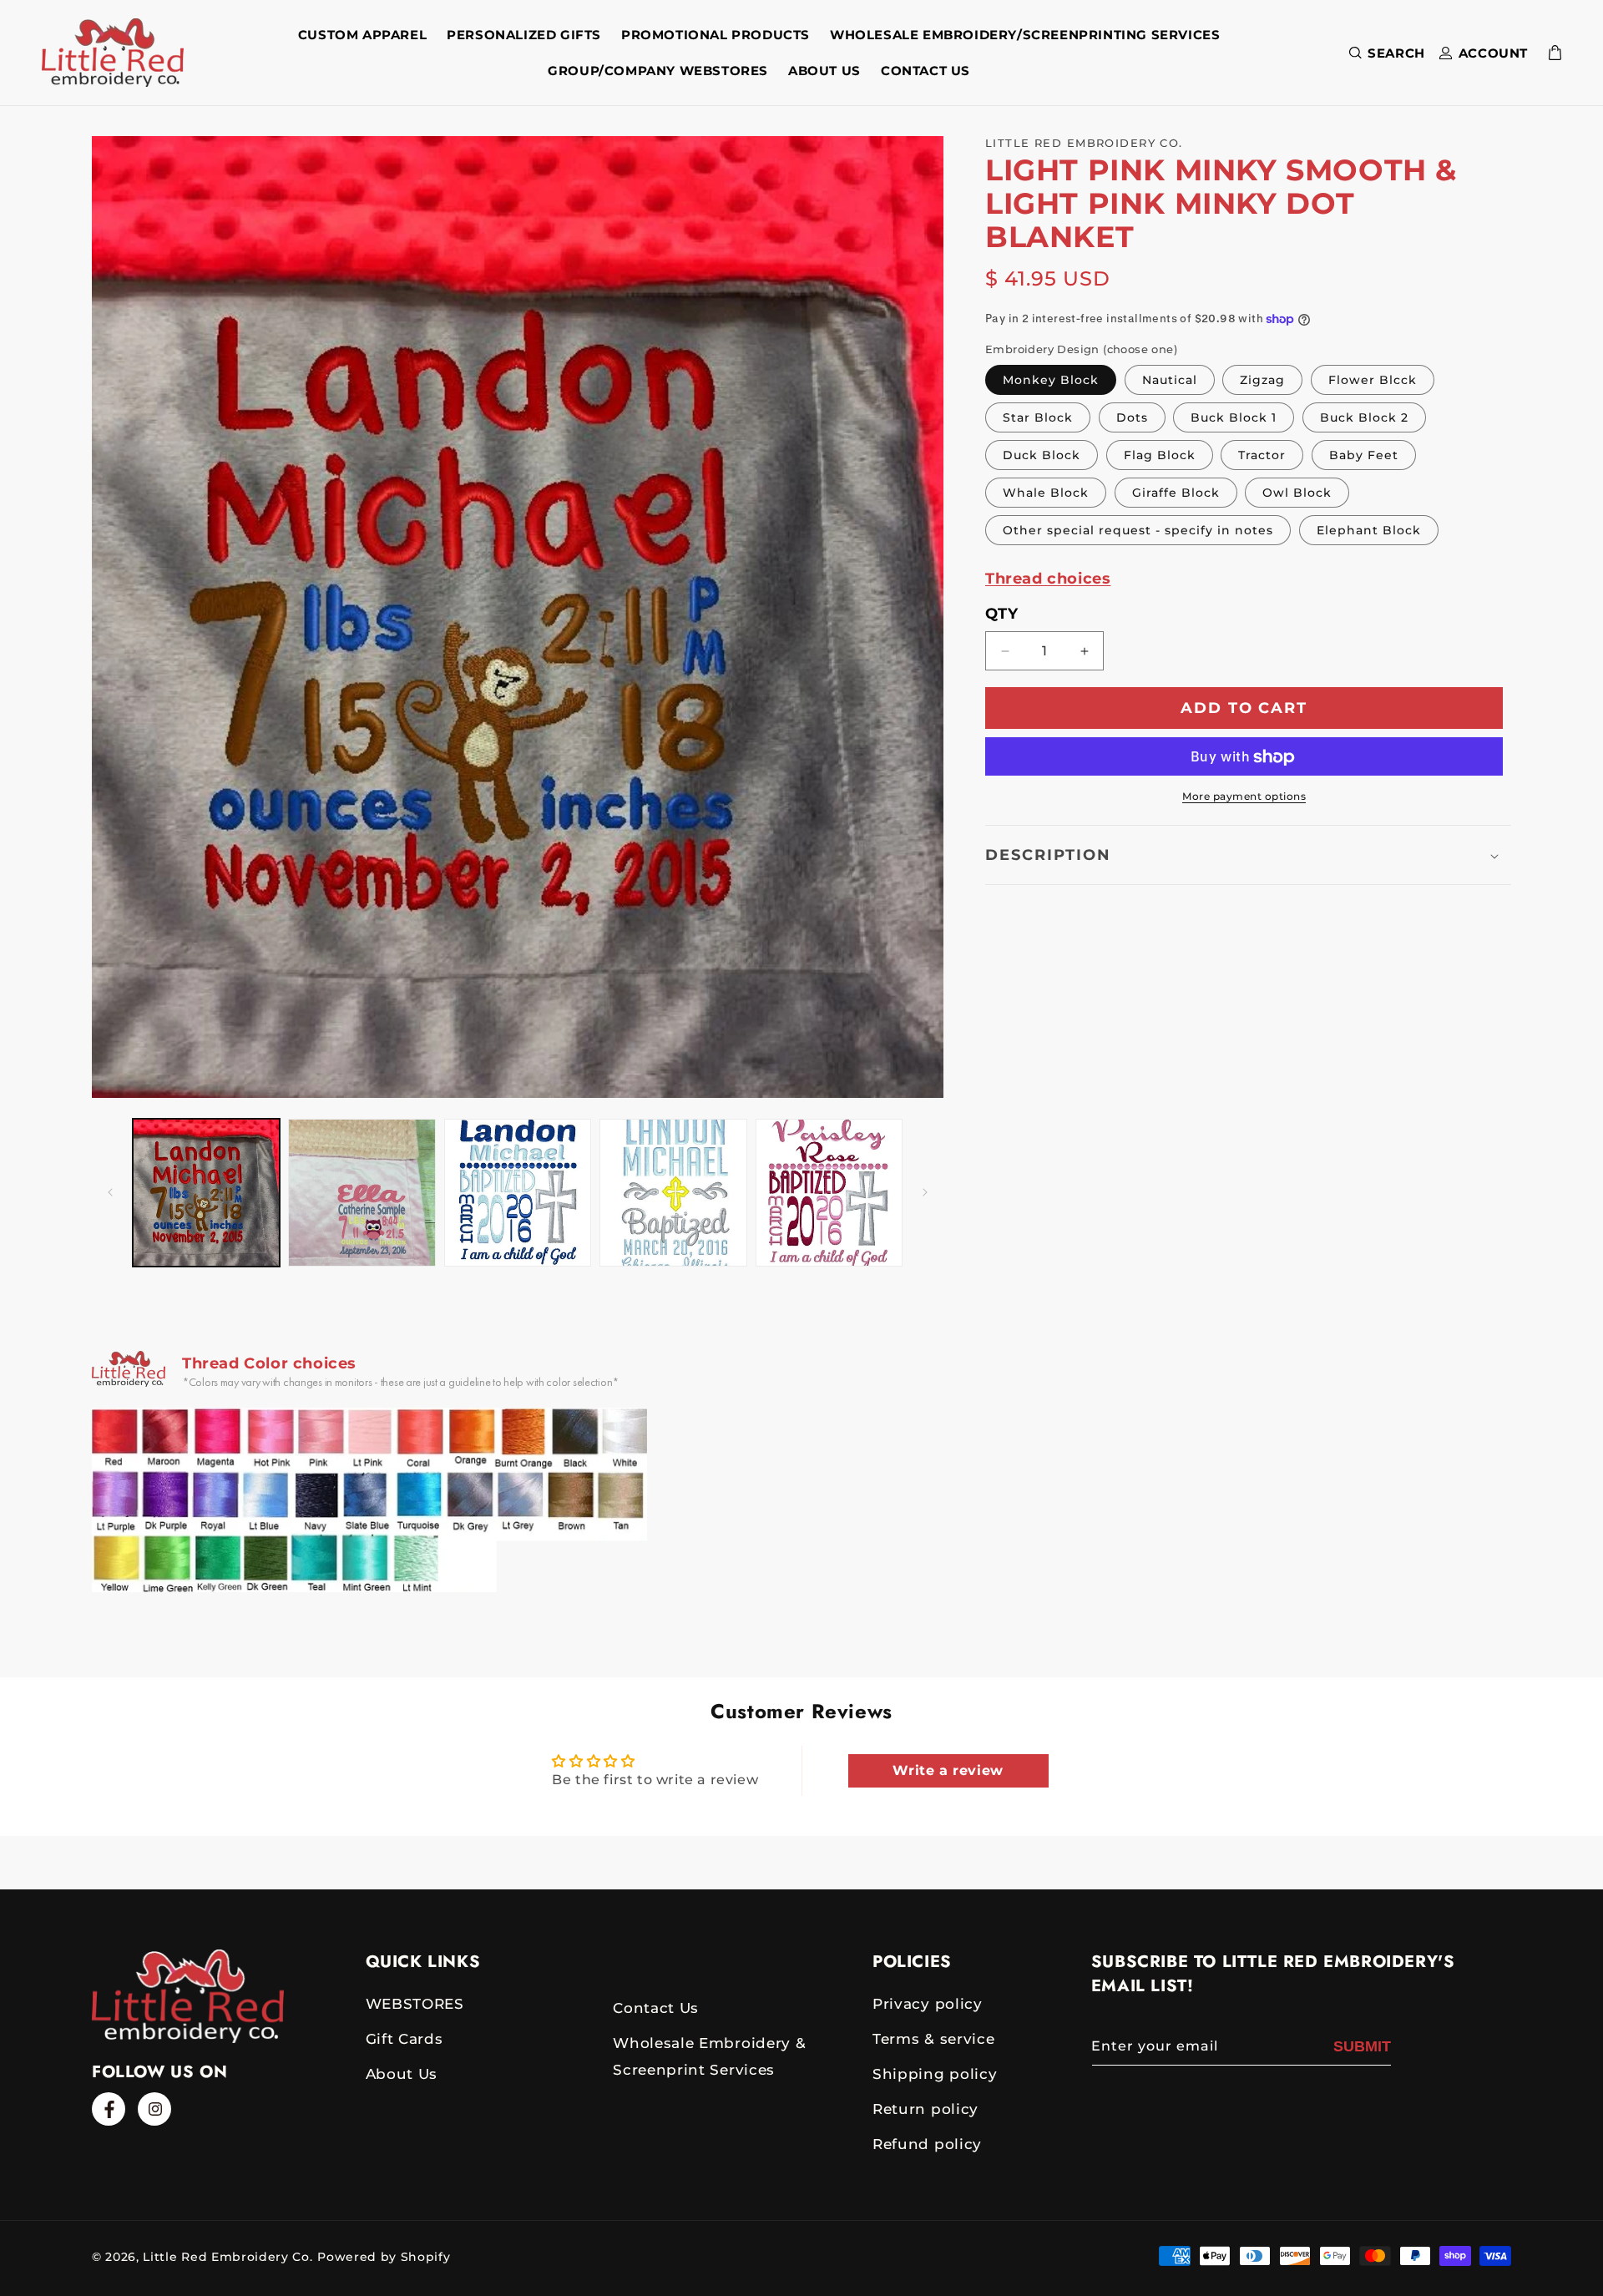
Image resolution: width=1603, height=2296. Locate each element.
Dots (1132, 418)
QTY (1001, 614)
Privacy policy (928, 2004)
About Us (402, 2074)
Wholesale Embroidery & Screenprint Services (709, 2056)
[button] (1384, 53)
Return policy (925, 2109)
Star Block (1038, 418)
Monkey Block (1051, 381)
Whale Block (1046, 493)
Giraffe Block (1176, 493)
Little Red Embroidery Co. (228, 2257)
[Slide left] (110, 1192)
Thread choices (1048, 579)
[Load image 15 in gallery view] (829, 1192)
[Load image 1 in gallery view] (206, 1192)
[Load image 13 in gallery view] (673, 1192)
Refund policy (927, 2144)
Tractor (1262, 456)
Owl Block (1297, 493)
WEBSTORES (415, 2004)
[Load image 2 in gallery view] (362, 1192)
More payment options (1244, 797)
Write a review (948, 1770)
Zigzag (1262, 381)
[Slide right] (925, 1192)
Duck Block (1042, 456)
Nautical (1170, 381)
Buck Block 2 (1364, 418)
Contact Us (656, 2008)
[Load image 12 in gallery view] (518, 1192)
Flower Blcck (1373, 381)
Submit (1362, 2046)
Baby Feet (1364, 456)
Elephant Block (1369, 531)
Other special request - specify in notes (1138, 531)
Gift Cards (405, 2039)
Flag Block (1160, 456)
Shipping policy (935, 2074)
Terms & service (933, 2039)
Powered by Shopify (384, 2257)
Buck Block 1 (1234, 418)
